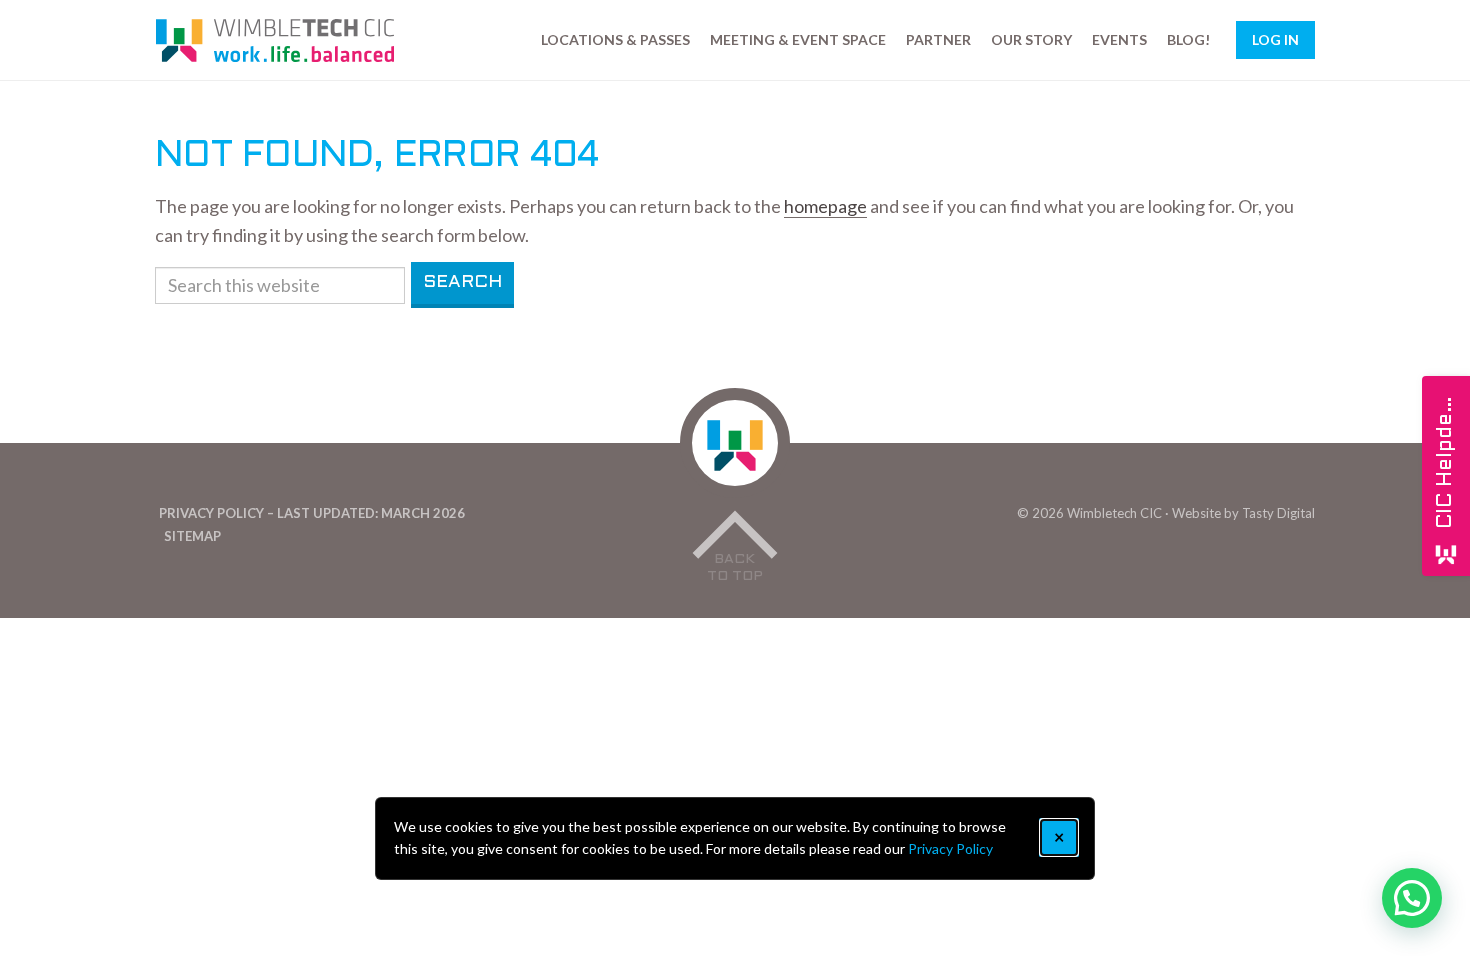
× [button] (1059, 837)
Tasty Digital (1278, 513)
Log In (1275, 39)
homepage (825, 206)
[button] (1412, 898)
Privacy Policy (950, 848)
